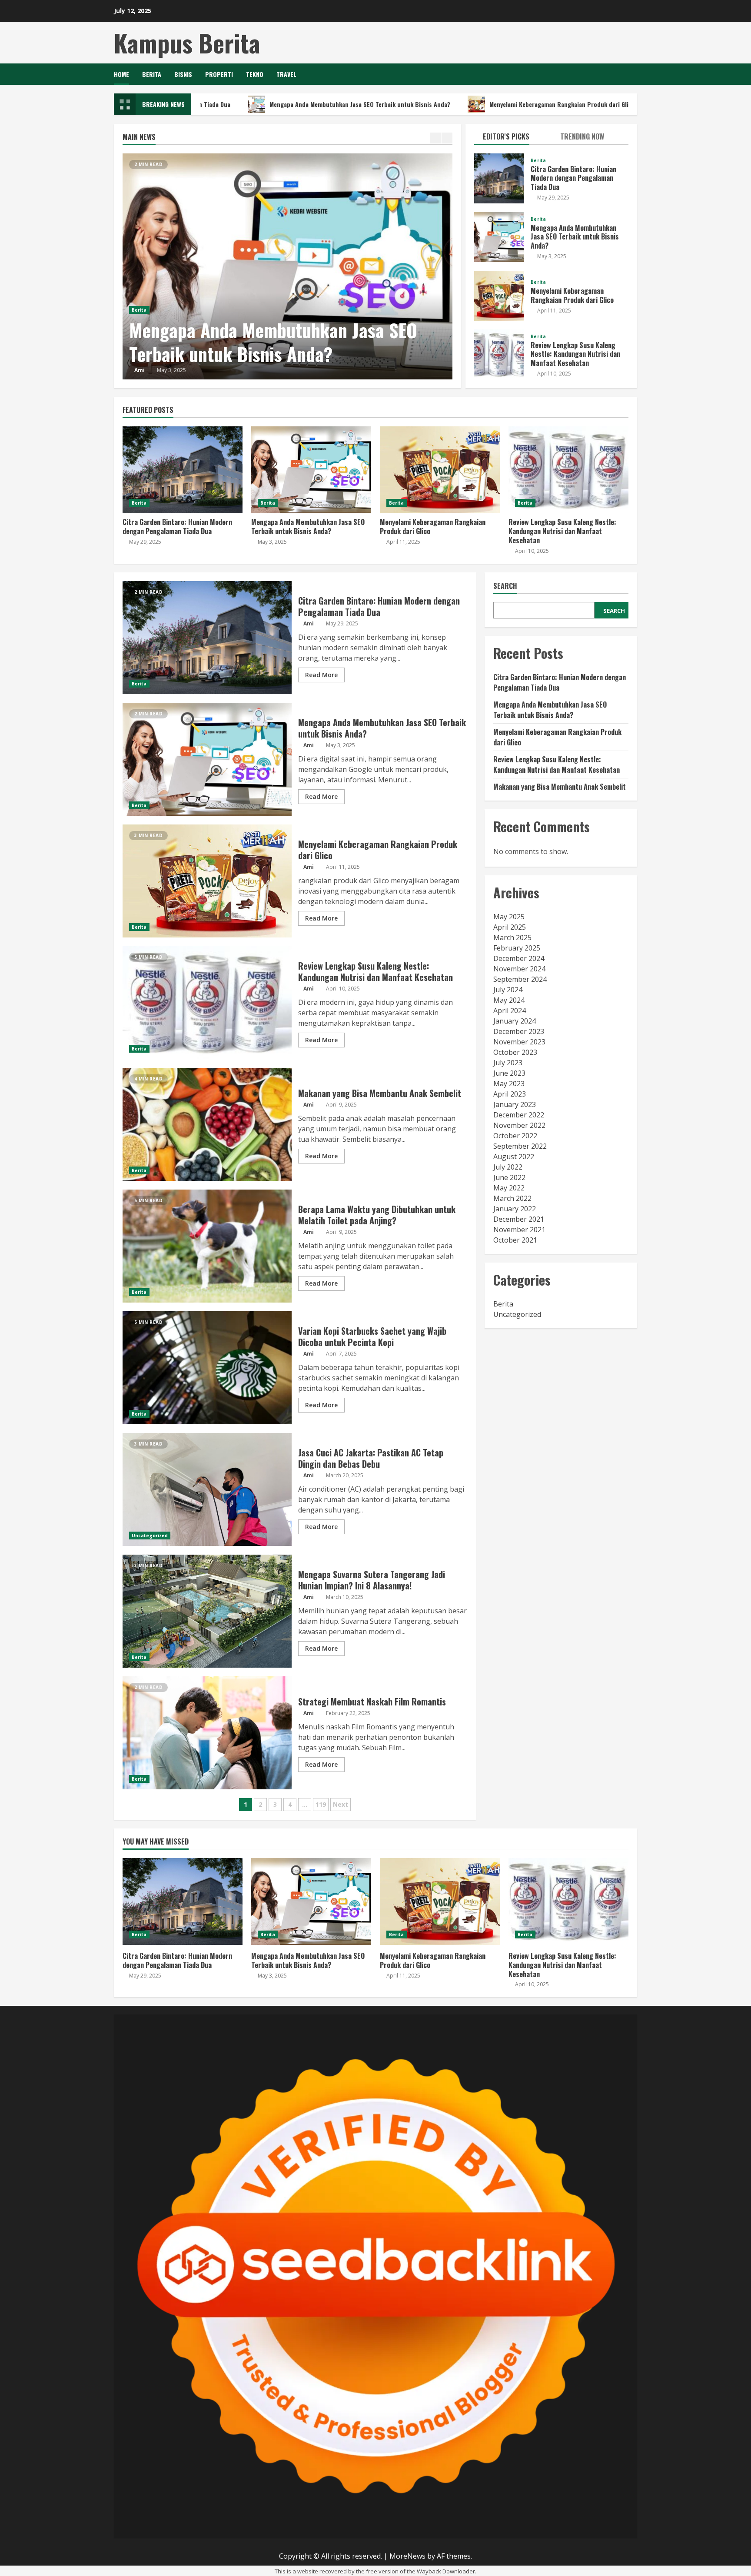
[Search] (635, 74)
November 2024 (519, 969)
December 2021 (519, 1219)
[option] (288, 266)
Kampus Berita (187, 42)
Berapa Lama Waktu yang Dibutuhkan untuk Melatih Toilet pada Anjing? (207, 1246)
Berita (152, 74)
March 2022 (512, 1198)
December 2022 (519, 1115)
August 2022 (514, 1157)
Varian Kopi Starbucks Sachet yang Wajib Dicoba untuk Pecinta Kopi (207, 1368)
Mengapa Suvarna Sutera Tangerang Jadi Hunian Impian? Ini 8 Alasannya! (207, 1611)
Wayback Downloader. (447, 2571)
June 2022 (509, 1177)
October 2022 (515, 1136)
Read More (321, 675)
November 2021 (519, 1230)
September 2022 (520, 1146)
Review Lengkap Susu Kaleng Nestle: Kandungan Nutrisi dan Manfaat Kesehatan (499, 354)
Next (341, 1804)
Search (505, 587)
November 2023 (519, 1042)
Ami (140, 370)
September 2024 (520, 979)
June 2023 (509, 1073)
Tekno (255, 74)
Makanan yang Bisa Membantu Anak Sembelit (207, 1124)
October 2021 (515, 1240)
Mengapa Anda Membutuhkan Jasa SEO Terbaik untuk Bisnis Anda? (262, 104)
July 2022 (508, 1167)
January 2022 (515, 1209)
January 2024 (515, 1021)
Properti (219, 74)
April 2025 (510, 927)
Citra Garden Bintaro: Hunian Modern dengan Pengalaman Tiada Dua (499, 178)
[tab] (513, 138)
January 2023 (515, 1104)
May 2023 (509, 1084)
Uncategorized (150, 1536)
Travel (286, 74)
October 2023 (515, 1052)
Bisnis (183, 74)
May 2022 (509, 1188)
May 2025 (509, 917)
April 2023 (510, 1094)
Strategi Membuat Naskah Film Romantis (207, 1733)
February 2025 (517, 948)
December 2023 (519, 1031)
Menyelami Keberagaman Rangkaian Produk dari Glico (464, 104)
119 (321, 1804)
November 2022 (519, 1125)
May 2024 (509, 1000)
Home (121, 74)
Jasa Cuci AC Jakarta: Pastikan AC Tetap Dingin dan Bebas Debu (207, 1489)
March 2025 (512, 937)
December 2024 (519, 958)
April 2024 (510, 1010)
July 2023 (508, 1063)
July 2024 (508, 990)
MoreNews (407, 2556)
